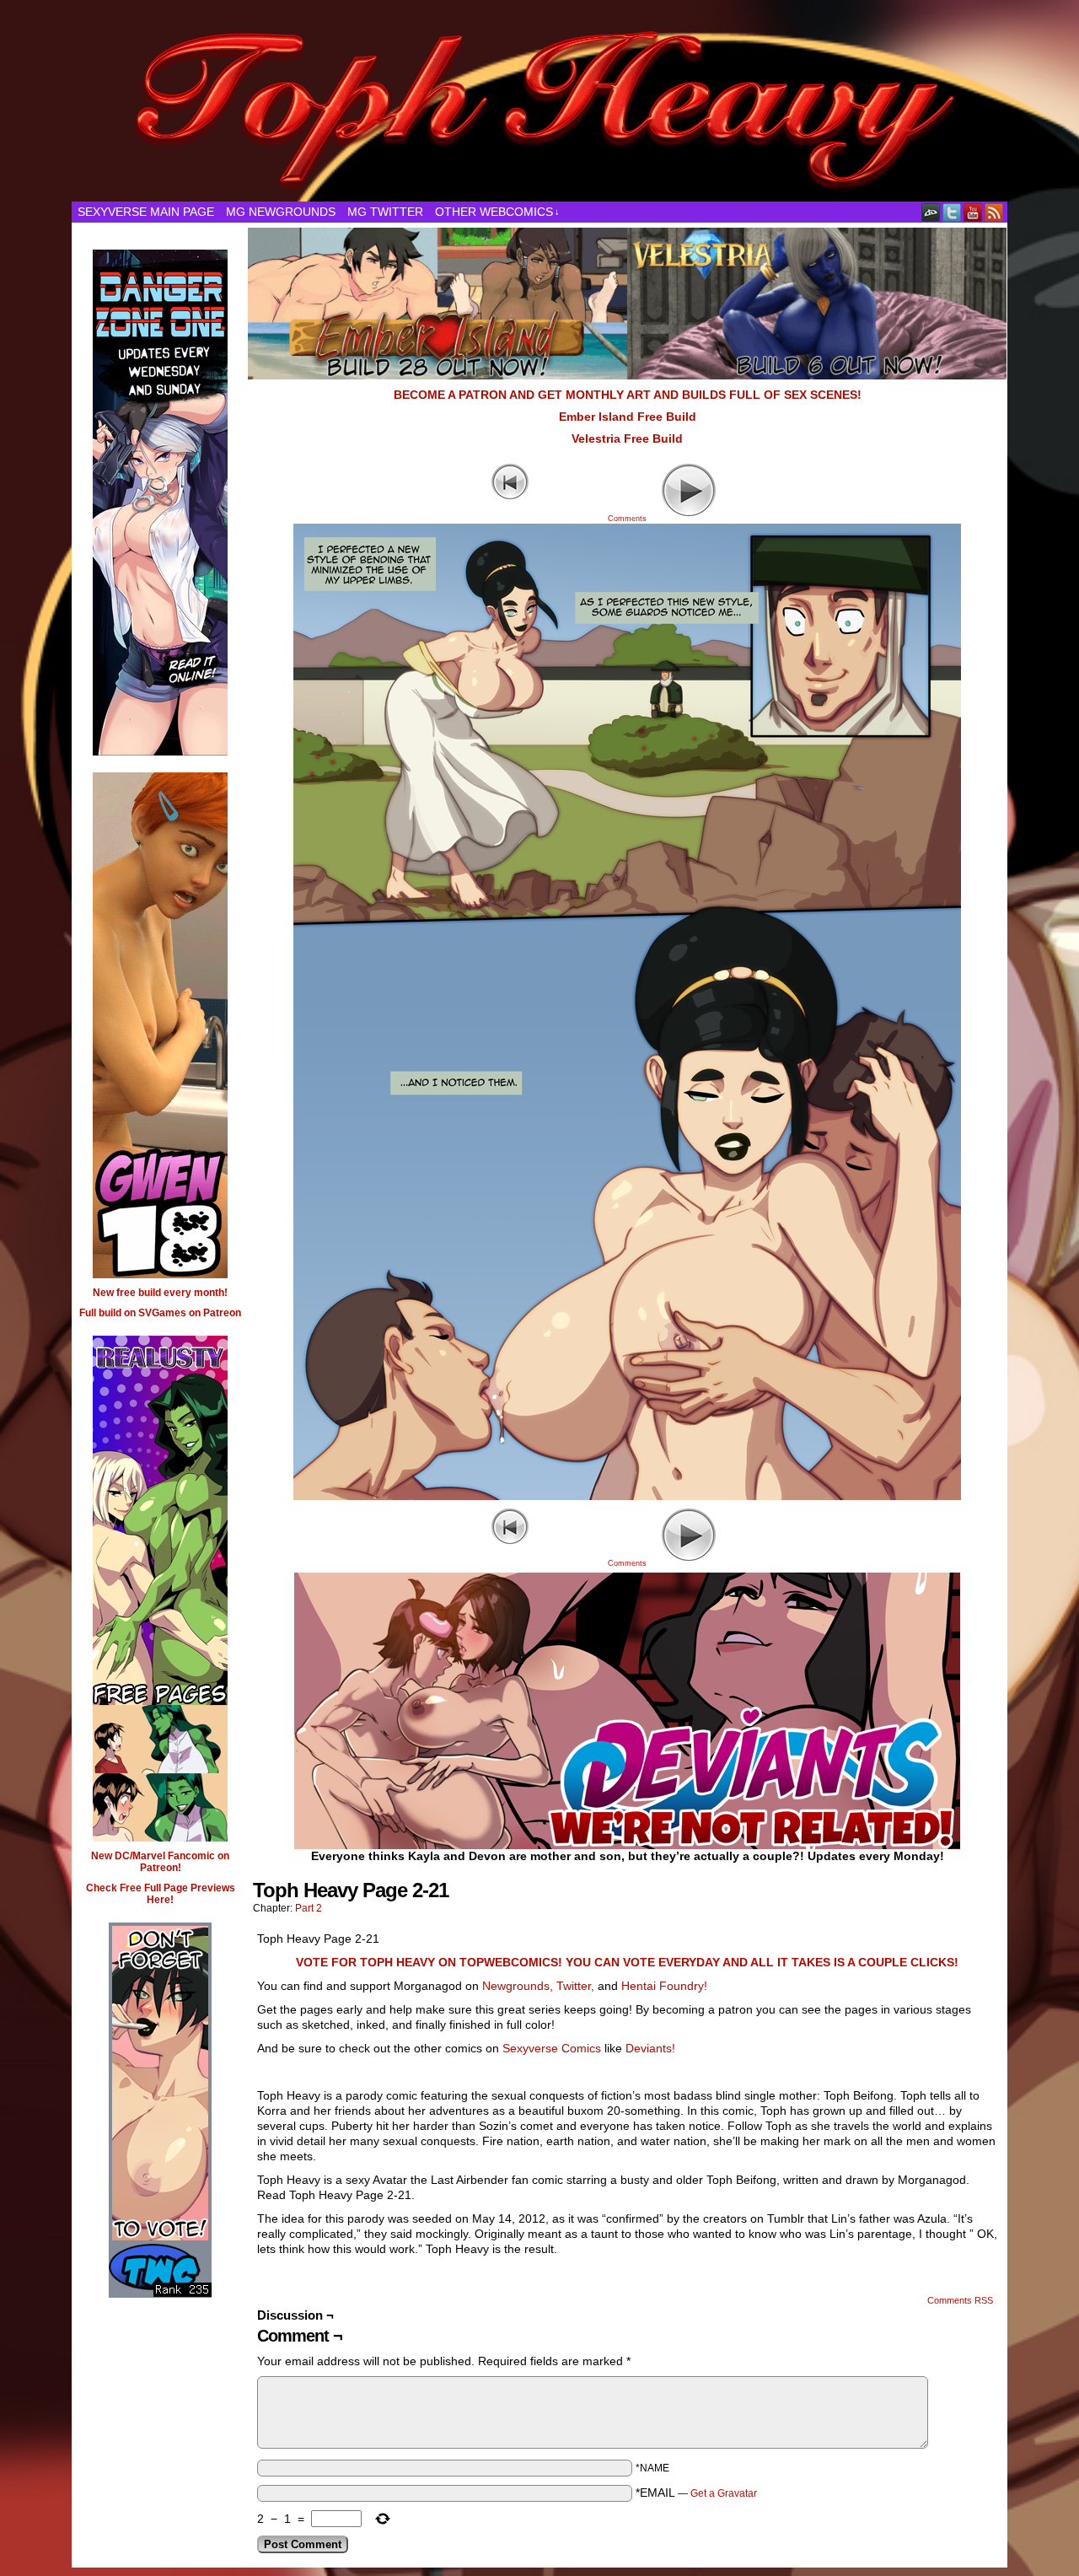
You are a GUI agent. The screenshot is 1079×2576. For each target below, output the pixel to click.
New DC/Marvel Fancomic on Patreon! (160, 1862)
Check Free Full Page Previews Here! (161, 1894)
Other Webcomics (497, 212)
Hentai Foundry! (664, 1986)
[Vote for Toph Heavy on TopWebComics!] (160, 2271)
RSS (994, 212)
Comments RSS (960, 2300)
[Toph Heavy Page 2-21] (627, 1496)
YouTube (973, 212)
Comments (627, 498)
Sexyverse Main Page (146, 212)
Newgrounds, (518, 1986)
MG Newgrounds (281, 212)
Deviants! (650, 2048)
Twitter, (575, 1986)
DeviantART (931, 212)
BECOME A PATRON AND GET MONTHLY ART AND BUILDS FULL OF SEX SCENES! (628, 395)
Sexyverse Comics (552, 2048)
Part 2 (309, 1908)
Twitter (952, 212)
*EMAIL (696, 2493)
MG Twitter (385, 212)
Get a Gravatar (724, 2493)
